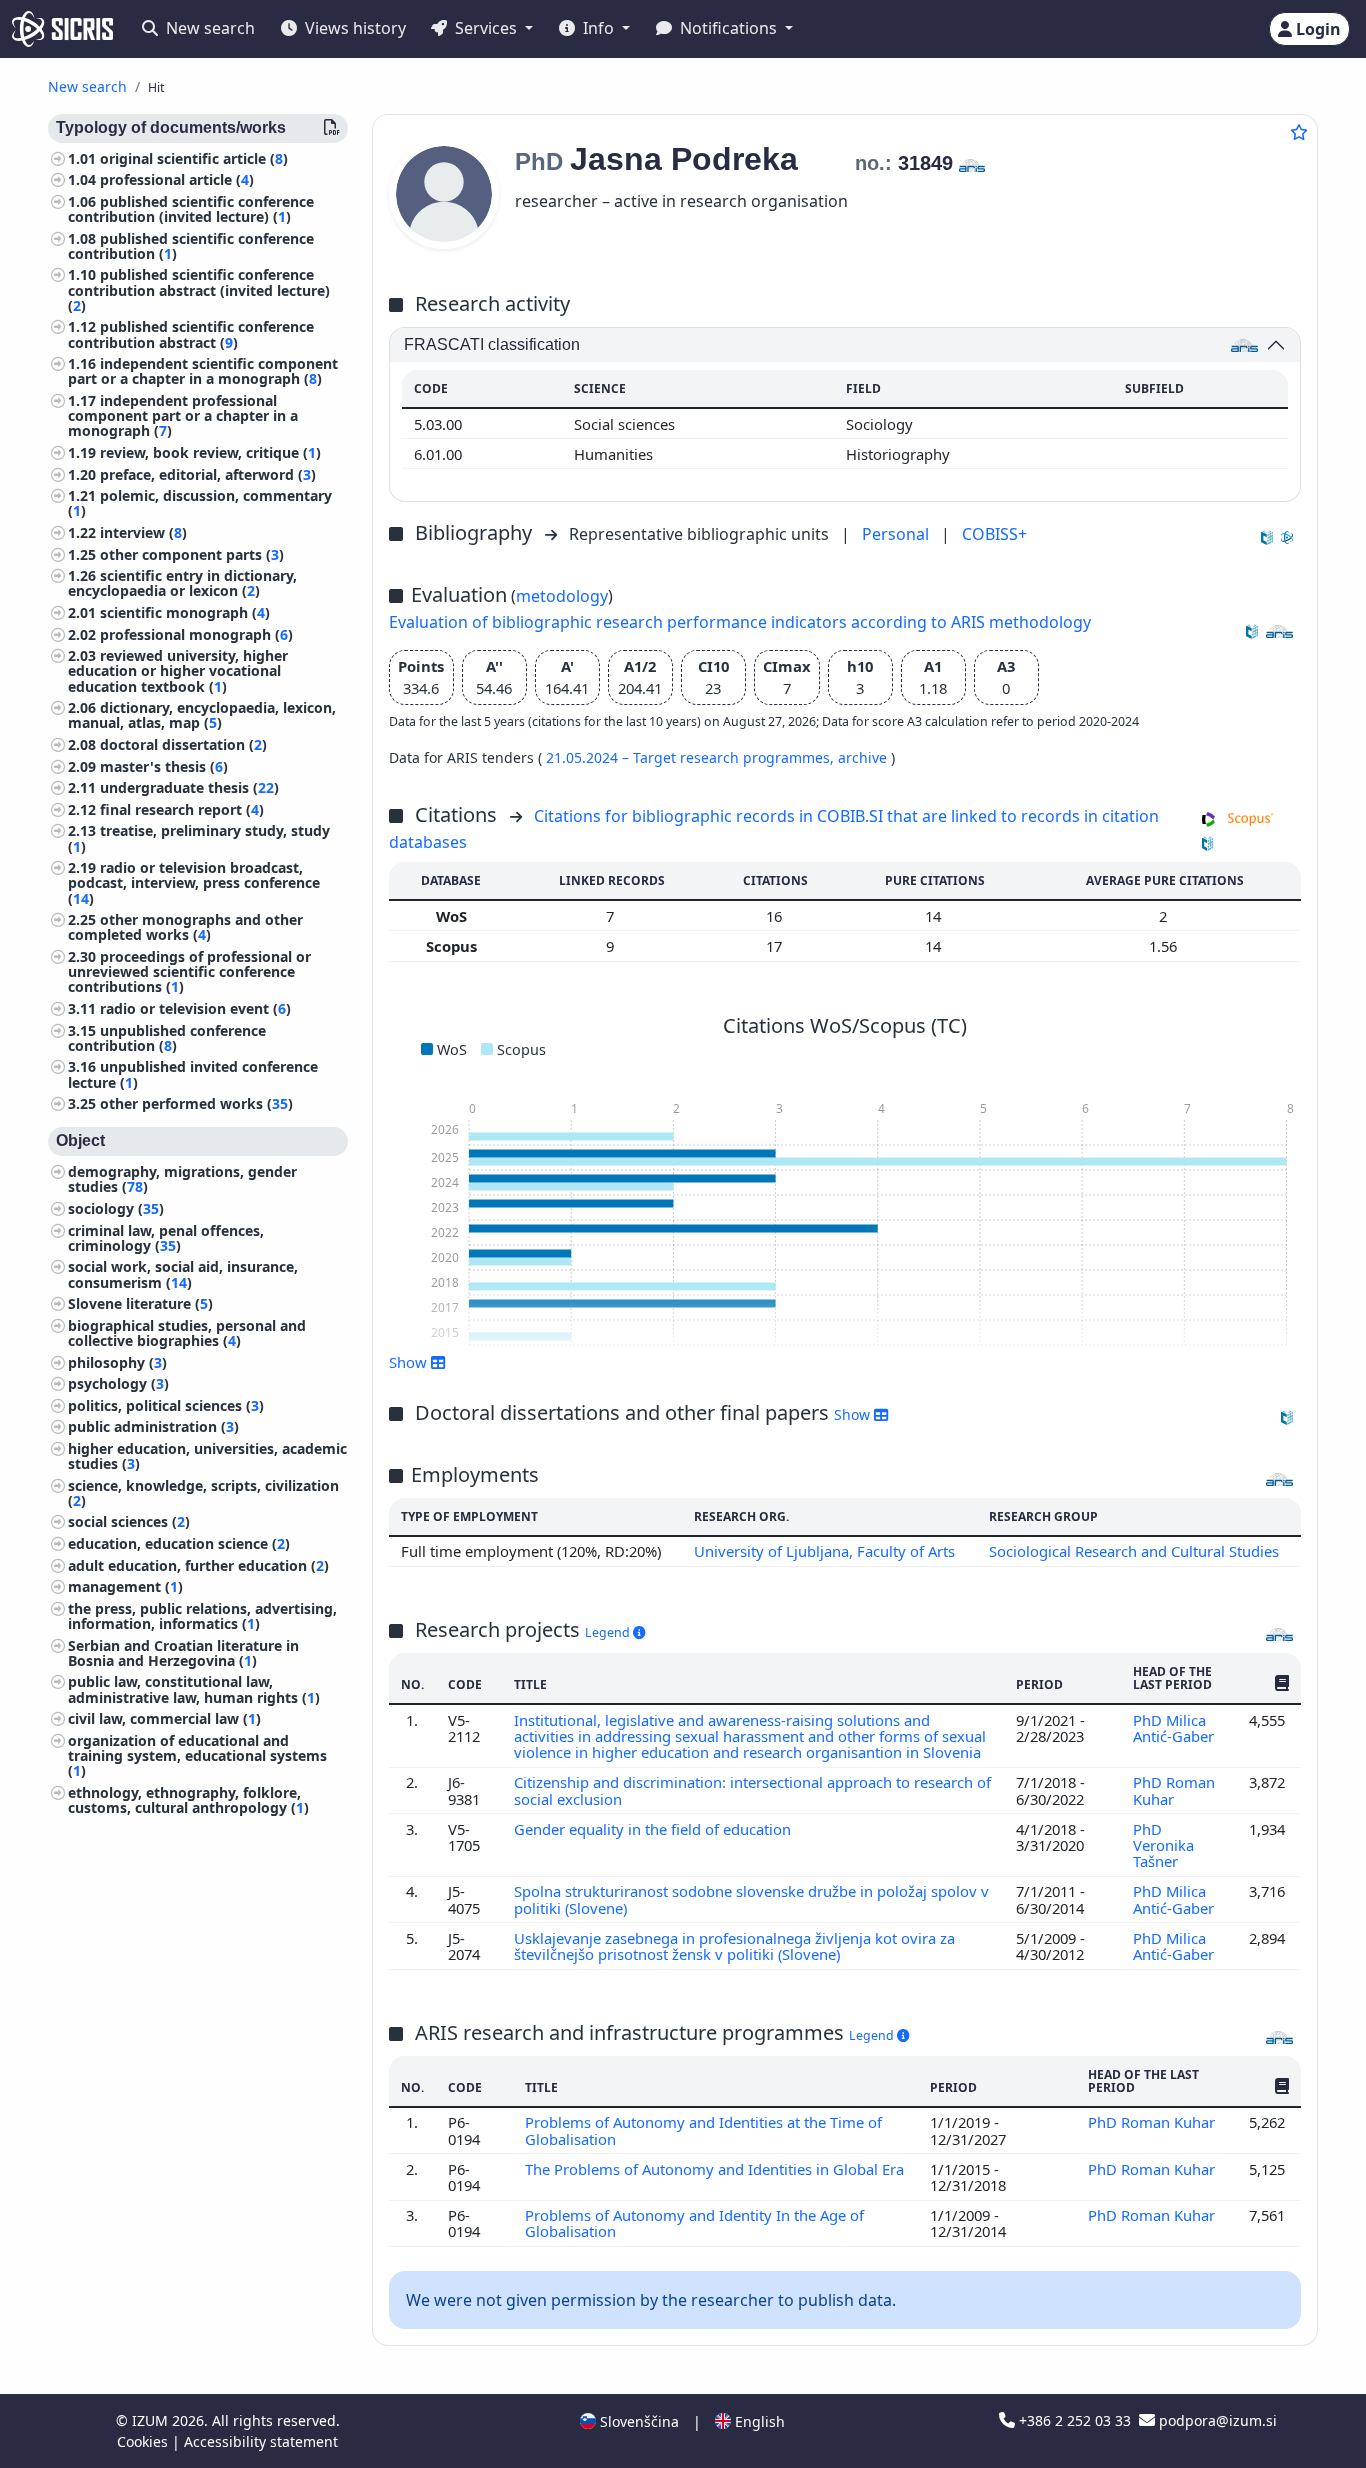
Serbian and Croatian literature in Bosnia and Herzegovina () (183, 1653)
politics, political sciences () (166, 1405)
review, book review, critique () (210, 453)
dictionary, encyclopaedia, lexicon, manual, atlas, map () (202, 716)
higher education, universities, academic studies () (207, 1456)
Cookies (144, 2441)
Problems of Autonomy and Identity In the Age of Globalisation (694, 2223)
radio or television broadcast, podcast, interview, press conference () (194, 883)
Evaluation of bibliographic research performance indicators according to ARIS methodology (740, 622)
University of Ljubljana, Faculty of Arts (824, 1551)
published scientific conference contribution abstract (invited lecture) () (199, 290)
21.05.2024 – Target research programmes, (692, 757)
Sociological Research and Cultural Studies (1134, 1551)
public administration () (153, 1427)
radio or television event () (195, 1008)
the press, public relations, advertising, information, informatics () (202, 1616)
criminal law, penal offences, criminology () (166, 1238)
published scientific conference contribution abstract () (191, 335)
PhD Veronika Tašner (1163, 1845)
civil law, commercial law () (164, 1719)
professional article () (177, 180)
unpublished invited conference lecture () (193, 1075)
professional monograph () (196, 634)
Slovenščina (637, 2421)
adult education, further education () (198, 1565)
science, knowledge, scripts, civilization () (203, 1493)
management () (125, 1587)
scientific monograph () (185, 613)
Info (598, 28)
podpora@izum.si (1216, 2420)
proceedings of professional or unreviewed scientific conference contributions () (189, 971)
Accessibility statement (261, 2441)
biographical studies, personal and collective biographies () (187, 1333)
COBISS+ (994, 534)
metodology (562, 596)
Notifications (728, 28)
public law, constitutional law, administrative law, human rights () (194, 1690)
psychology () (118, 1384)
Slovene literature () (140, 1304)
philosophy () (117, 1362)
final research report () (182, 809)
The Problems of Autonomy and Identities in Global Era (714, 2169)
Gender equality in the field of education (654, 1829)
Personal (897, 534)
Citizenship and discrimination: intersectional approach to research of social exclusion (752, 1790)
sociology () (116, 1208)
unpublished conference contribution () (167, 1038)
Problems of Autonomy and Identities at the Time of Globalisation (703, 2130)
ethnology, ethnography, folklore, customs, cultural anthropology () (188, 1800)
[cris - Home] (62, 29)
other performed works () (196, 1104)
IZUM (152, 2420)
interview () (143, 533)
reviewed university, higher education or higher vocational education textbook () (178, 671)
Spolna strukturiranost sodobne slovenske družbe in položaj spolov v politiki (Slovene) (751, 1899)
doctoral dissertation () (183, 745)
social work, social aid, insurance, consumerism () (183, 1275)
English (758, 2421)
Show (854, 1414)
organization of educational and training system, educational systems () (197, 1755)
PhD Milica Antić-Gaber (1175, 1728)
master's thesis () (164, 766)
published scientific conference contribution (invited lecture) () (191, 209)
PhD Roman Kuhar (1174, 1790)
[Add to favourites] (1299, 132)
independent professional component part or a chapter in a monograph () (183, 416)
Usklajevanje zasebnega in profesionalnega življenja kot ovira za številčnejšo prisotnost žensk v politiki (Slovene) (734, 1946)
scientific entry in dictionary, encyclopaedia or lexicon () (182, 584)
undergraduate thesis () (189, 788)
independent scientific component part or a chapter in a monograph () (203, 372)
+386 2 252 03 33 (1075, 2420)
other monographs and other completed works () (185, 928)
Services (486, 28)
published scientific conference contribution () (191, 246)
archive (864, 757)
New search (208, 28)
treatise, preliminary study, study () (199, 839)
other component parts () (192, 554)
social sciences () (129, 1522)
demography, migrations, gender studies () (182, 1180)
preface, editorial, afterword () (208, 474)
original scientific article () (194, 158)
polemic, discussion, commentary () (200, 504)
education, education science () (179, 1544)
